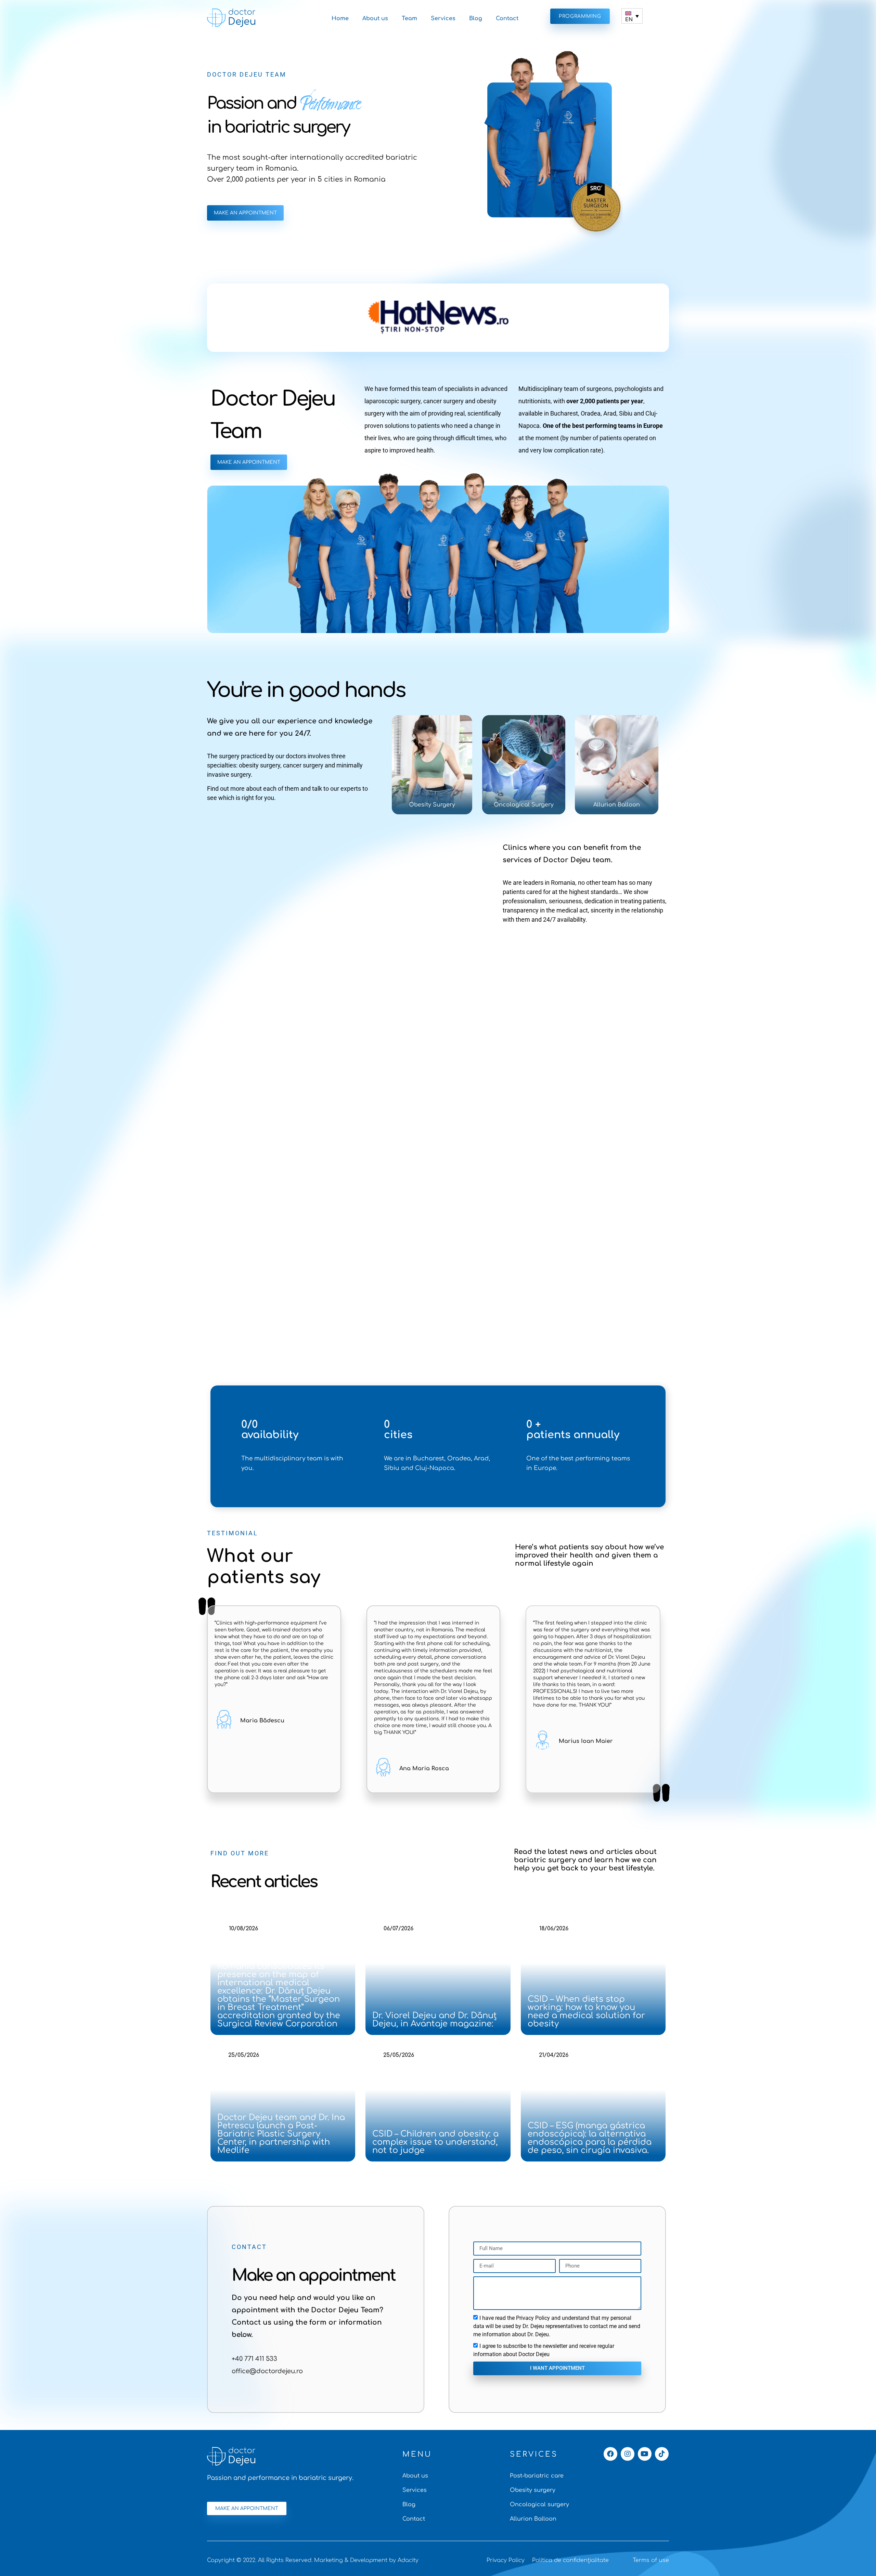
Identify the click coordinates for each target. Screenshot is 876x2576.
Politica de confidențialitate (570, 2560)
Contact (507, 18)
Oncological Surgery (524, 805)
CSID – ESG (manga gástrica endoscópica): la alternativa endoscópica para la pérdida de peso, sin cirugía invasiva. (590, 2138)
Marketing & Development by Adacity (366, 2560)
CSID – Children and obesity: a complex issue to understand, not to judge (435, 2142)
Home (340, 18)
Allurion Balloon (617, 805)
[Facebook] (610, 2454)
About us (375, 18)
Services (443, 18)
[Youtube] (645, 2454)
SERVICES (534, 2454)
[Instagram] (628, 2454)
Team (409, 18)
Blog (476, 18)
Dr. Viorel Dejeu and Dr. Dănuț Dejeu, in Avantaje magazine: (435, 2020)
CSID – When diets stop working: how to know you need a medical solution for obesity (586, 2012)
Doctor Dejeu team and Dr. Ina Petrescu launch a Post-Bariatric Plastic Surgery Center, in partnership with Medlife (281, 2134)
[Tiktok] (662, 2454)
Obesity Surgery (432, 805)
